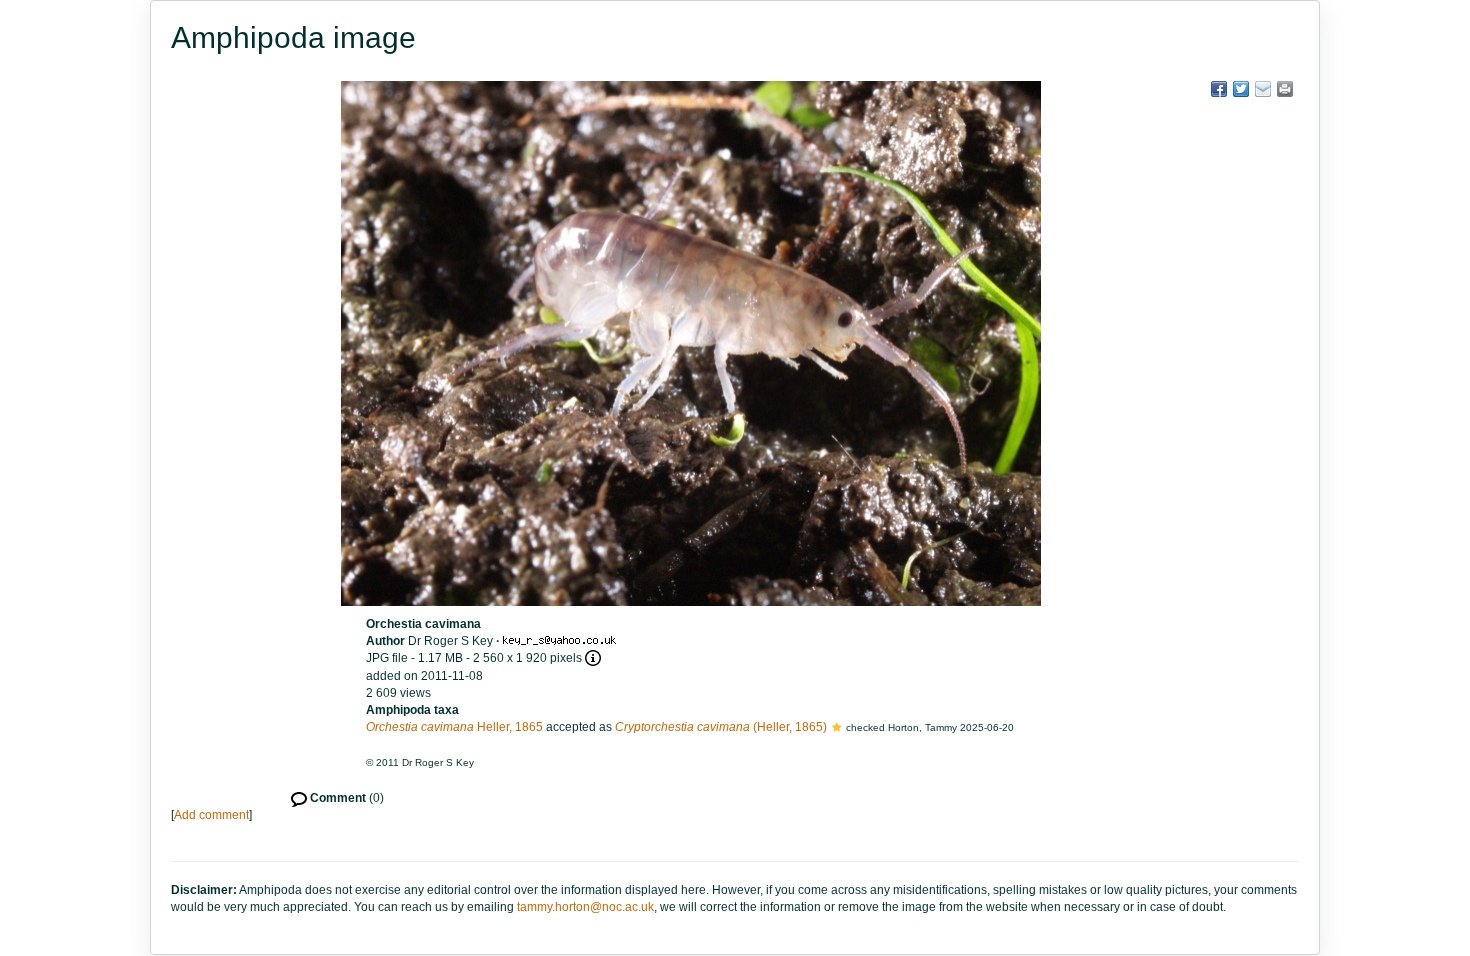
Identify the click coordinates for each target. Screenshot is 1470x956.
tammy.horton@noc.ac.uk (585, 907)
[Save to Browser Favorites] (1263, 89)
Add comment (211, 815)
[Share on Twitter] (1241, 89)
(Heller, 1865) (721, 727)
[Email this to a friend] (1285, 89)
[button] (836, 727)
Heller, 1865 (454, 727)
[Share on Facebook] (1219, 89)
